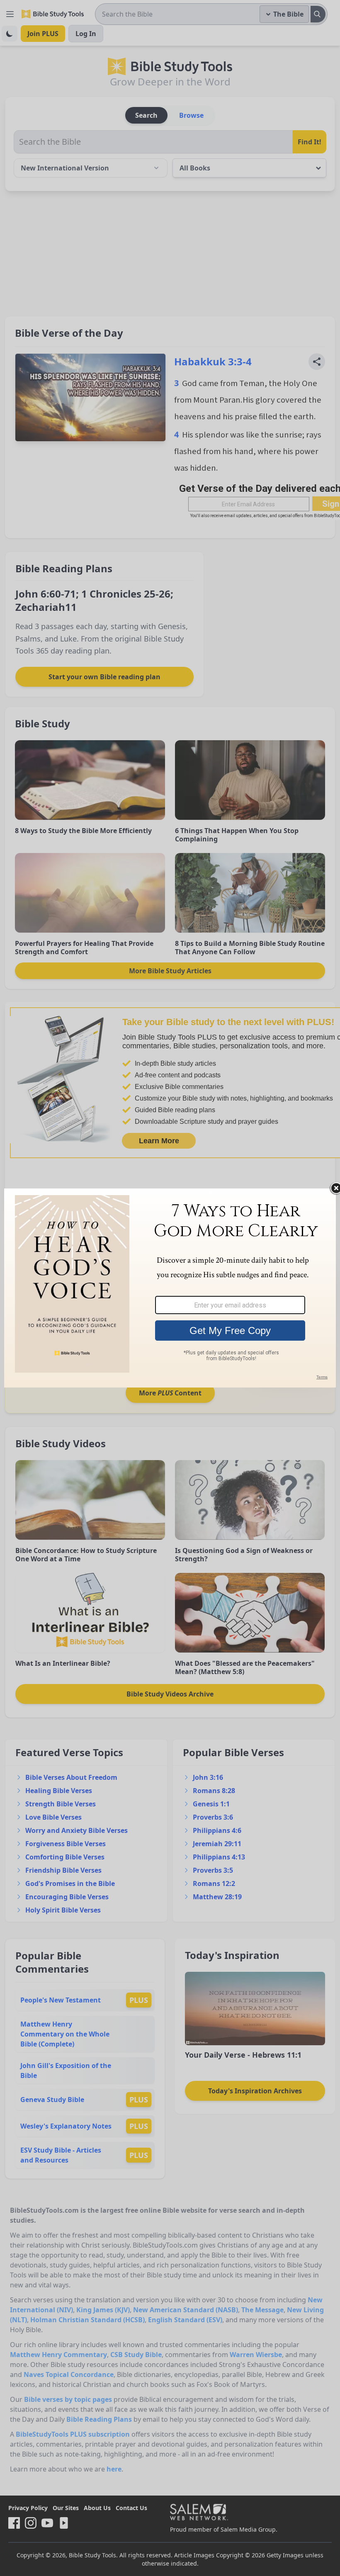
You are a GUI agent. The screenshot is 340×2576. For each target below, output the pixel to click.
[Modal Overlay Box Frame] (170, 1288)
